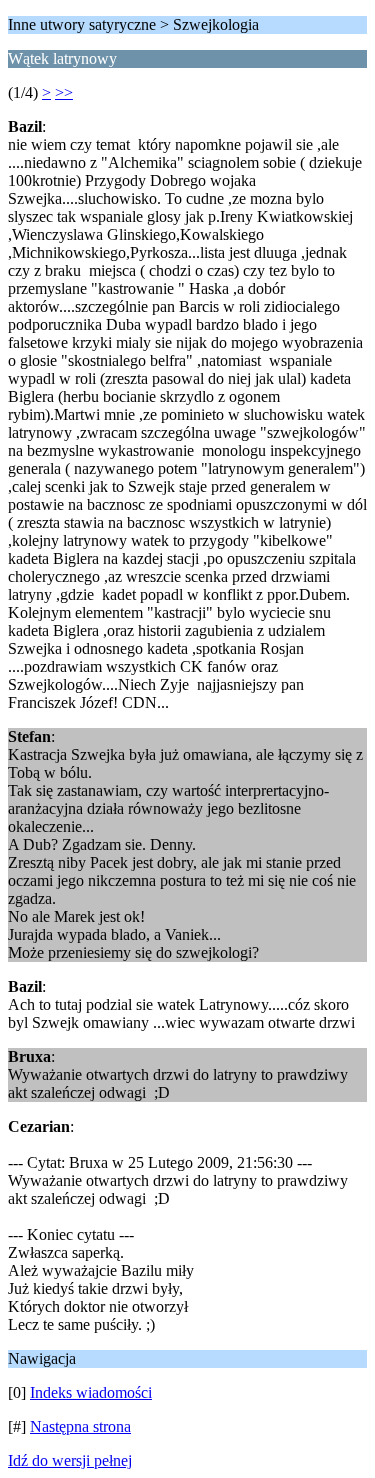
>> (64, 92)
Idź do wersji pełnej (70, 1460)
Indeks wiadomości (91, 1392)
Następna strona (80, 1426)
